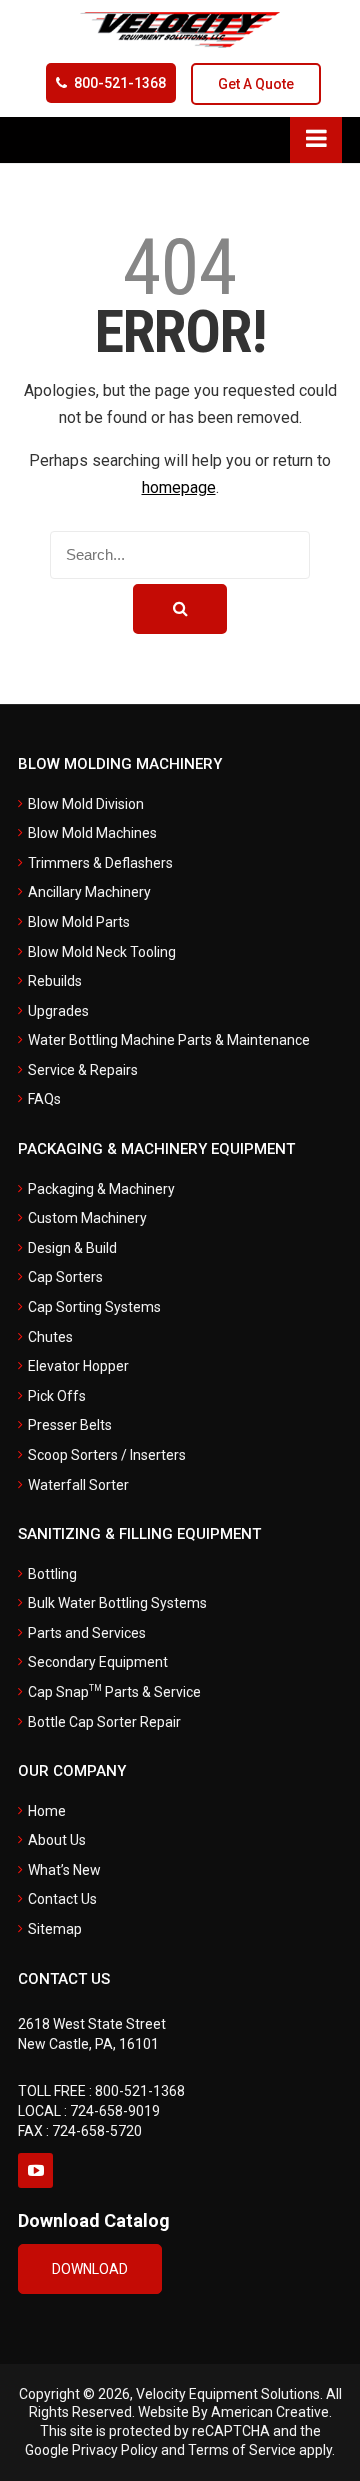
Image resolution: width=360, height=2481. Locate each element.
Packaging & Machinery (101, 1189)
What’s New (64, 1870)
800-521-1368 (120, 83)
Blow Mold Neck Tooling (102, 952)
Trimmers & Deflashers (100, 863)
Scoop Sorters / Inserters (107, 1455)
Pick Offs (57, 1396)
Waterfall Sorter (78, 1485)
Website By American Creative (233, 2412)
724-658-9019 (115, 2111)
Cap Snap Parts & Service (114, 1692)
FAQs (44, 1099)
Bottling (52, 1574)
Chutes (50, 1337)
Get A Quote (256, 84)
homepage (179, 487)
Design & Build (72, 1248)
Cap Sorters (65, 1277)
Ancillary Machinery (89, 892)
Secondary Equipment (98, 1662)
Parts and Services (87, 1633)
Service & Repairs (83, 1070)
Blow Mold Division (86, 804)
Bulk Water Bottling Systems (117, 1603)
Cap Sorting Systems (94, 1307)
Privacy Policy (115, 2450)
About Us (57, 1840)
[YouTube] (35, 2170)
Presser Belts (70, 1425)
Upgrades (58, 1011)
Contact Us (62, 1899)
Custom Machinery (87, 1218)
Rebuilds (55, 981)
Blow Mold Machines (92, 833)
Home (47, 1811)
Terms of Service (242, 2450)
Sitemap (55, 1929)
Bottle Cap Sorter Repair (104, 1722)
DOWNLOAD (90, 2269)
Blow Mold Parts (79, 922)
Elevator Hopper (78, 1366)
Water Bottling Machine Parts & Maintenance (169, 1040)
